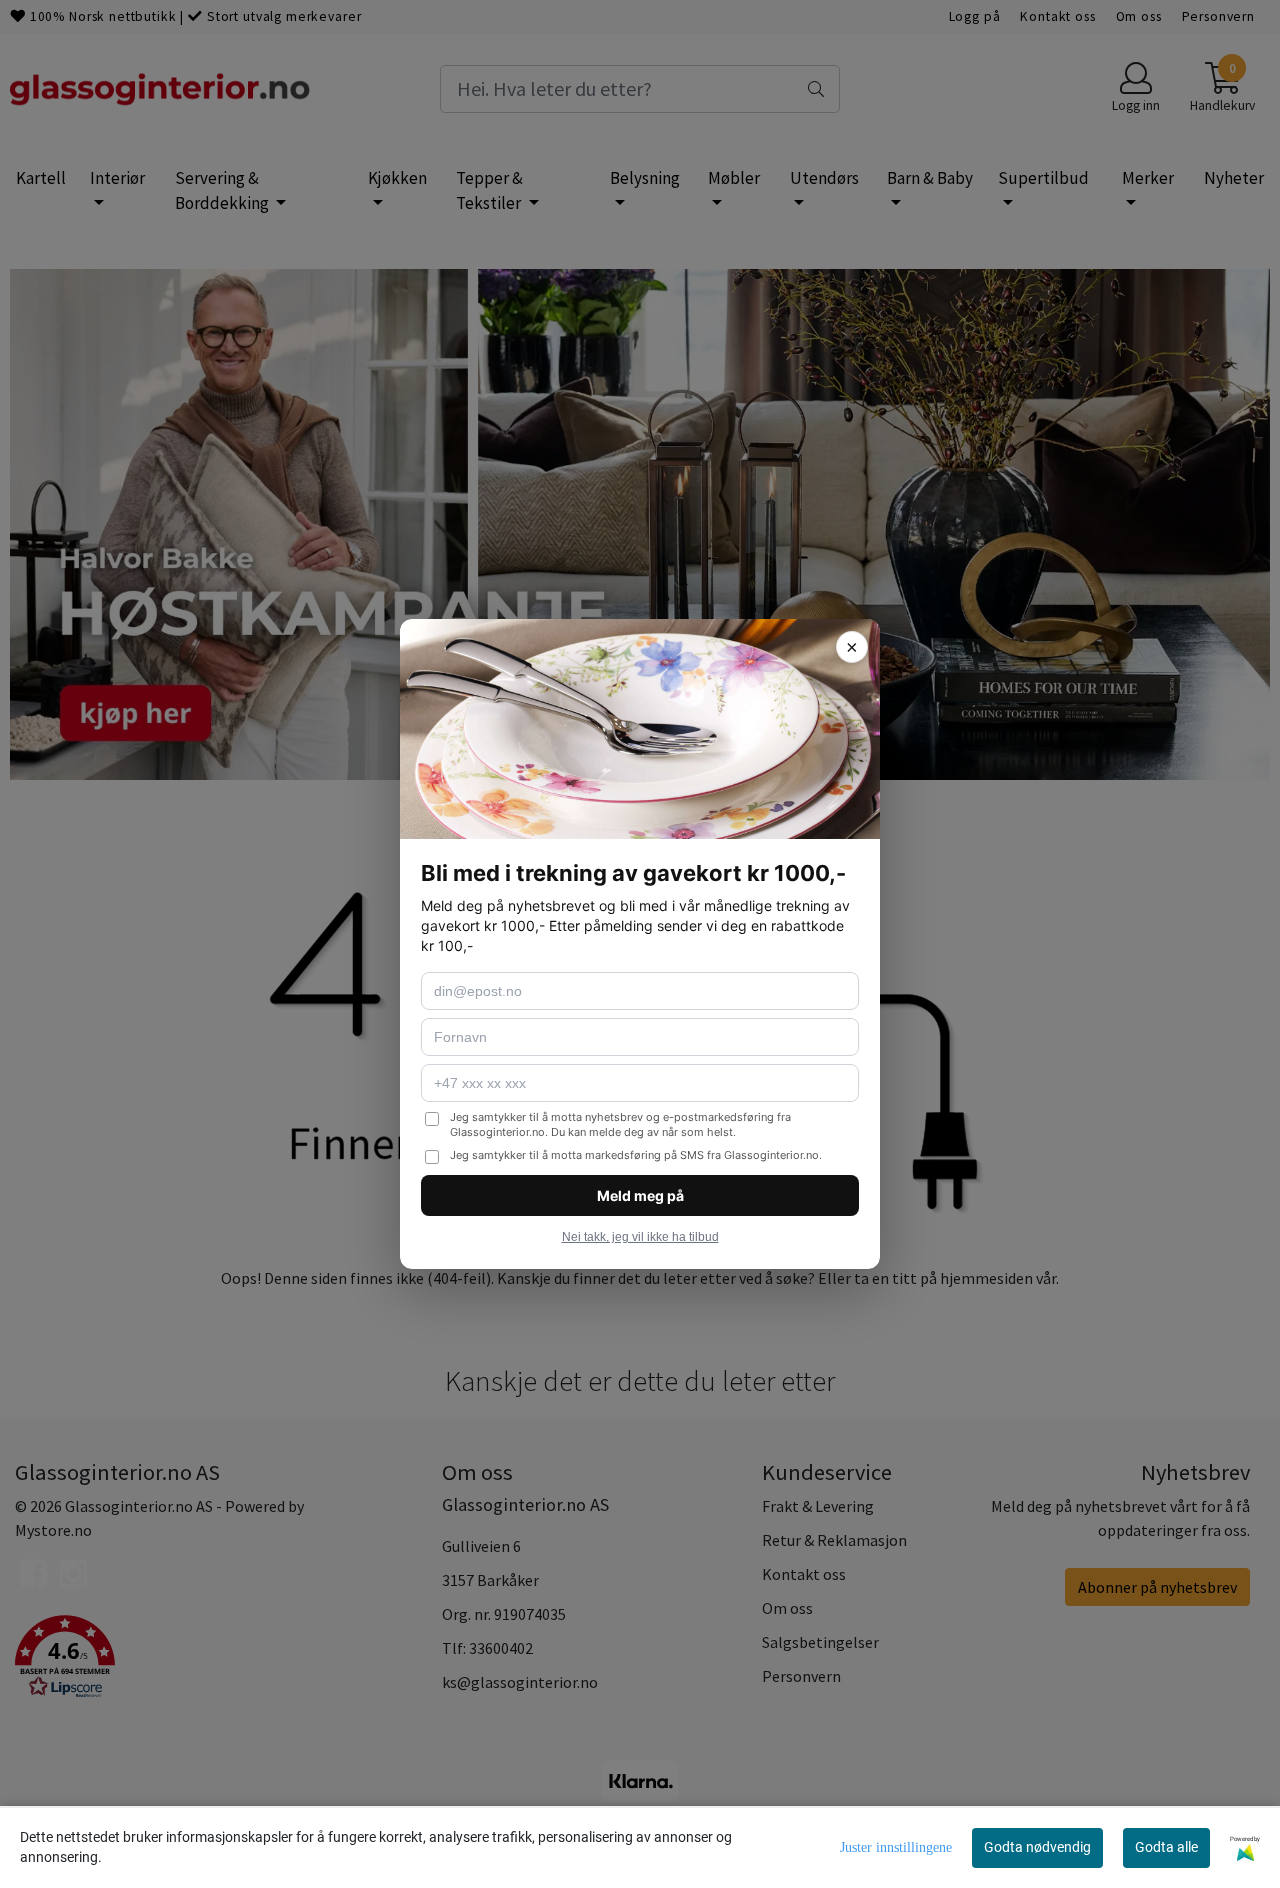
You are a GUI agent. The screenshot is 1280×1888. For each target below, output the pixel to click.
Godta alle (1166, 1847)
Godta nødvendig (1037, 1847)
